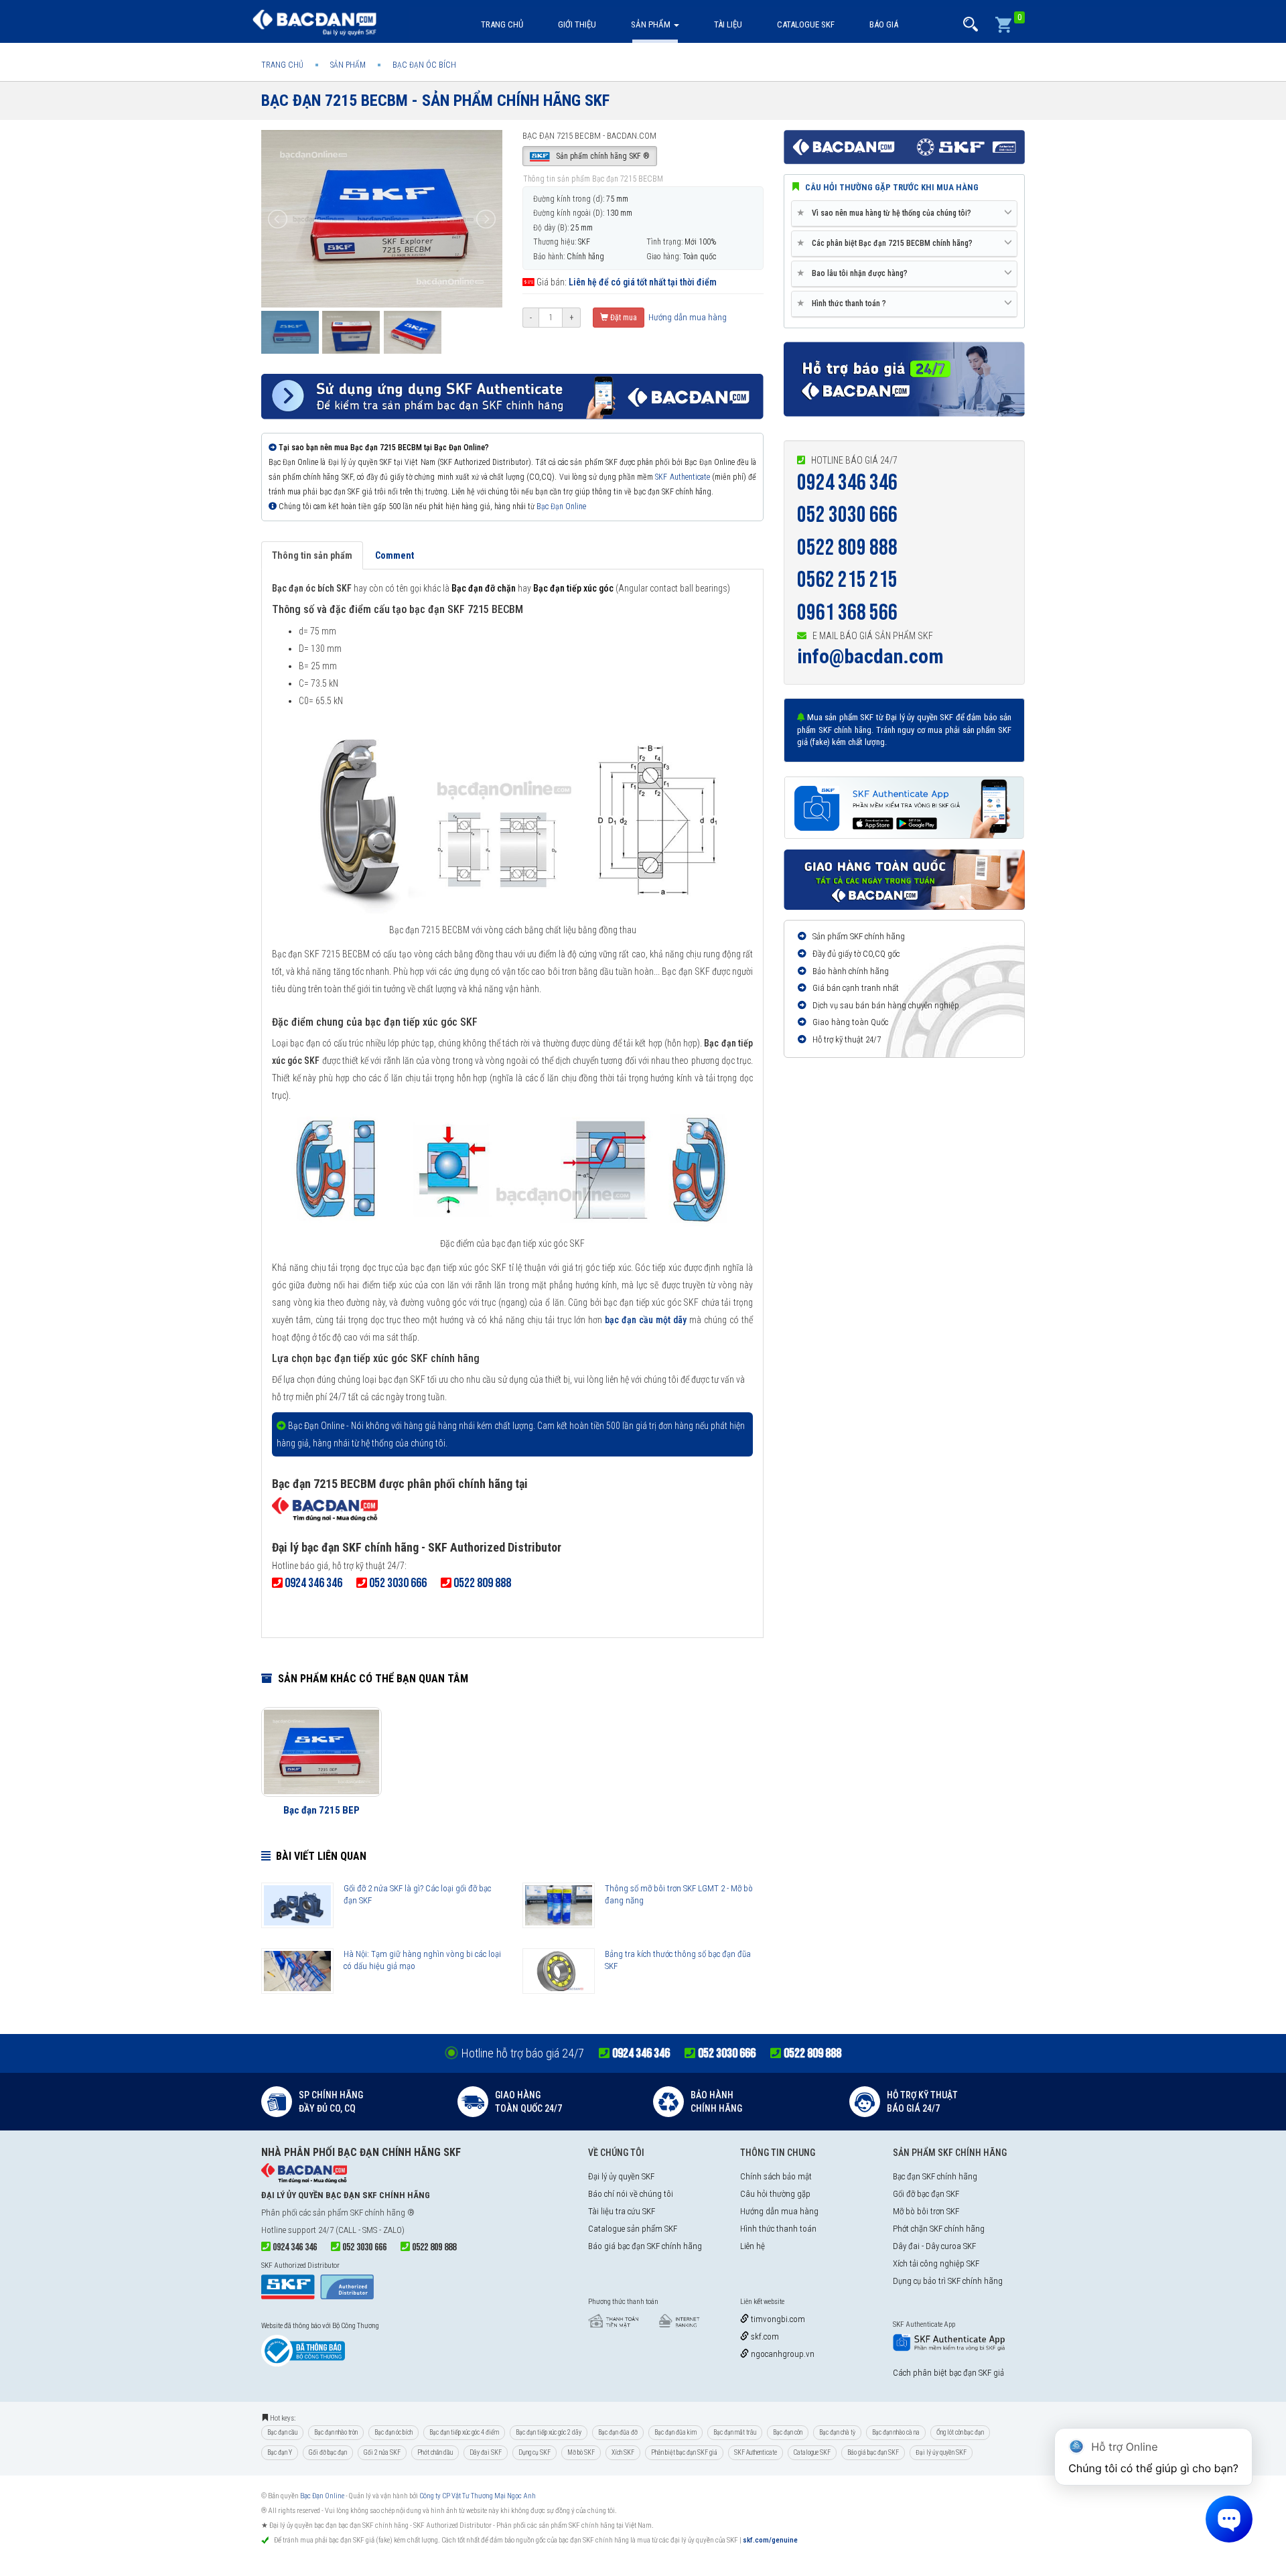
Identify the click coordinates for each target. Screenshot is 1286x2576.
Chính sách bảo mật (776, 2176)
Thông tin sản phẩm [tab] (312, 555)
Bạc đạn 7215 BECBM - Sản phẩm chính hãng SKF (435, 100)
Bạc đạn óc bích (394, 2432)
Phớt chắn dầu (435, 2452)
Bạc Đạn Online (561, 506)
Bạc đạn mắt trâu (735, 2432)
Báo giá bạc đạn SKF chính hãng (645, 2246)
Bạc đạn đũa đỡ (618, 2432)
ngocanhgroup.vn (782, 2354)
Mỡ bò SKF (581, 2452)
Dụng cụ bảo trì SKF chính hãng (948, 2281)
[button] (971, 24)
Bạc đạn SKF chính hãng (935, 2176)
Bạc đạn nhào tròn (336, 2432)
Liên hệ (753, 2246)
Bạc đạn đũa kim (675, 2432)
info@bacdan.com (870, 656)
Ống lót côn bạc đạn (960, 2432)
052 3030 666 (847, 515)
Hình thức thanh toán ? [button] (844, 303)
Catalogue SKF (806, 24)
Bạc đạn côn (788, 2432)
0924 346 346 (847, 483)
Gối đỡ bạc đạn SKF (926, 2194)
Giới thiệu (577, 24)
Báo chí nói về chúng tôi (631, 2194)
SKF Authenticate (682, 477)
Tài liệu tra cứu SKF (622, 2211)
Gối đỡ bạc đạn (328, 2452)
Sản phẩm (652, 24)
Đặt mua (623, 318)
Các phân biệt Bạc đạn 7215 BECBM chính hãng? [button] (887, 243)
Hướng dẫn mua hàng (687, 317)
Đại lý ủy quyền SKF (621, 2176)
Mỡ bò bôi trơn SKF (926, 2211)
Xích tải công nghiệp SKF (936, 2263)
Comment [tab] (395, 555)
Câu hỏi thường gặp (775, 2194)
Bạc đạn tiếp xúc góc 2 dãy (549, 2432)
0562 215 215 (847, 580)
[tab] (904, 214)
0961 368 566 (847, 613)
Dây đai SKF (486, 2452)
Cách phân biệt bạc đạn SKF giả (948, 2373)
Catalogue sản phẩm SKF (633, 2229)
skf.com (764, 2336)
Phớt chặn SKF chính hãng (939, 2229)
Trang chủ (502, 24)
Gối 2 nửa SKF (382, 2452)
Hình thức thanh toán (778, 2229)
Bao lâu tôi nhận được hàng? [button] (855, 273)
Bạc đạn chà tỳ (837, 2432)
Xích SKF (623, 2452)
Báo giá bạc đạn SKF (873, 2452)
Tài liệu (728, 24)
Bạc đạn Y (280, 2452)
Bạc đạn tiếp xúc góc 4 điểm (464, 2432)
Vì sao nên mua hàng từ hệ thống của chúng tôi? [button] (886, 213)
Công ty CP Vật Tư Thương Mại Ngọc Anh (478, 2496)
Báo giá (884, 24)
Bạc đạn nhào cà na (896, 2432)
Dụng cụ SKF (534, 2452)
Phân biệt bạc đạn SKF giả (684, 2452)
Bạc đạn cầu (282, 2432)
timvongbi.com (777, 2319)
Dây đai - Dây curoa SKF (934, 2246)
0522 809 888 (847, 548)
